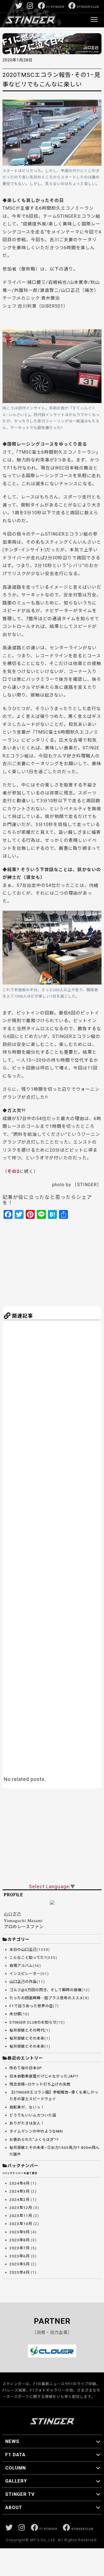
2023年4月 (20, 2272)
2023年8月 (20, 2240)
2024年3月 (20, 2191)
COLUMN (16, 2468)
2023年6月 (20, 2256)
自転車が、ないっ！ (27, 2107)
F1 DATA (15, 2455)
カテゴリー (19, 1939)
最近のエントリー (25, 2058)
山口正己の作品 (23, 1982)
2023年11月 (21, 2216)
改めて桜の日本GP (26, 2068)
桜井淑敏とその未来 (27, 2038)
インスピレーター (25, 1974)
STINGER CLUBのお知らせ (33, 2022)
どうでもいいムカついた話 (33, 2115)
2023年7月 (20, 2248)
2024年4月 (20, 2183)
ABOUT (14, 2507)
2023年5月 (20, 2264)
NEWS (12, 2441)
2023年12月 (21, 2208)
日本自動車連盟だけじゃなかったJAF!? (44, 2076)
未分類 (15, 2014)
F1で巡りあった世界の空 (31, 2006)
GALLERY (16, 2481)
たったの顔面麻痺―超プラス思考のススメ (46, 1998)
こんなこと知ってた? (28, 1958)
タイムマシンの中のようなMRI (36, 2131)
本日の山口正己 (23, 1950)
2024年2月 (20, 2200)
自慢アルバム (21, 1966)
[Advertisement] (57, 1262)
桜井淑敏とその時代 (27, 2030)
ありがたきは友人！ (27, 2123)
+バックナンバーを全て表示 (20, 2173)
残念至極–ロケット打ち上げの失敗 (40, 2084)
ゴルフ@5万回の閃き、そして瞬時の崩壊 (45, 1990)
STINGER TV (20, 2494)
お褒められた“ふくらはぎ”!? (34, 2140)
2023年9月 (20, 2232)
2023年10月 (21, 2224)
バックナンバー (23, 2166)
